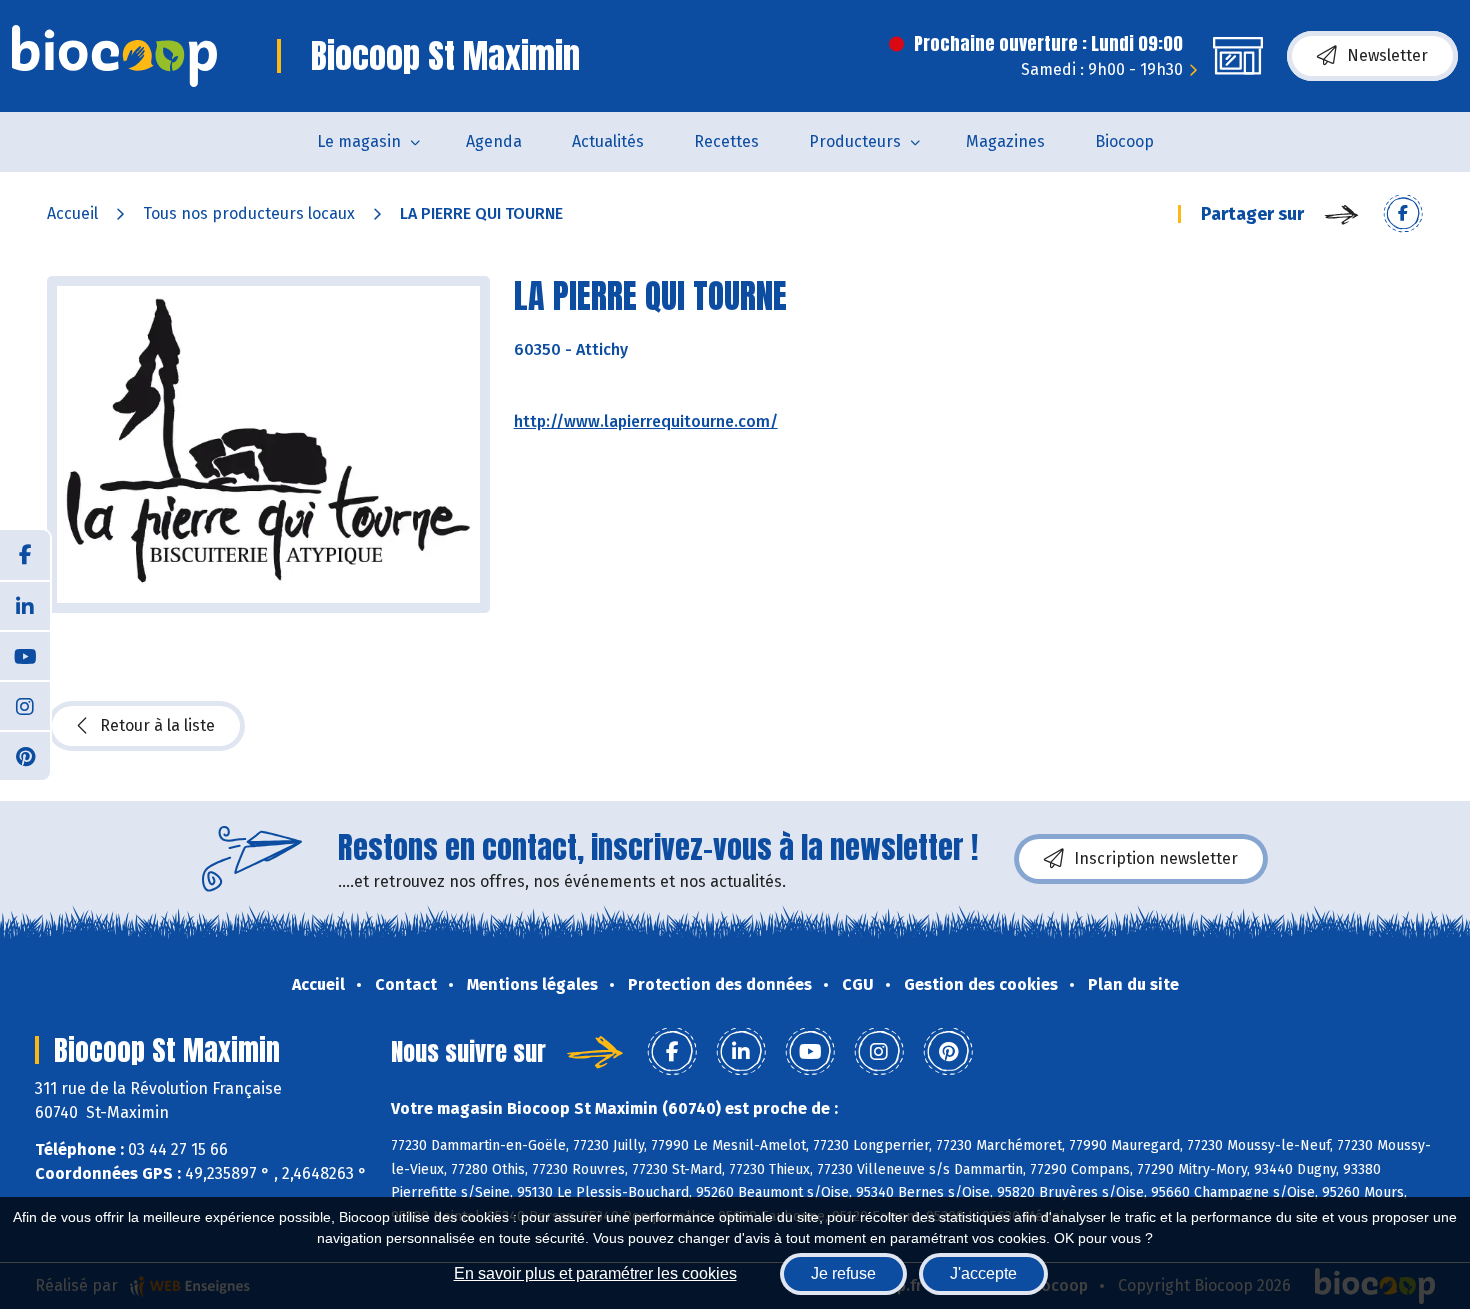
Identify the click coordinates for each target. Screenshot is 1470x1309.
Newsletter (1387, 55)
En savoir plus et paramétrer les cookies (595, 1273)
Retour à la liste (157, 725)
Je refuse (843, 1273)
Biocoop (1124, 141)
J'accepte (983, 1273)
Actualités (608, 141)
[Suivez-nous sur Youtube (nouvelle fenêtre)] (25, 655)
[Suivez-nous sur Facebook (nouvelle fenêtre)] (25, 555)
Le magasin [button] (359, 141)
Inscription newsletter (1156, 858)
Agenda (494, 141)
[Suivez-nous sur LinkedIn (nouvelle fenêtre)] (25, 605)
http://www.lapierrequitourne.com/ (646, 421)
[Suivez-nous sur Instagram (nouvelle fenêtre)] (25, 705)
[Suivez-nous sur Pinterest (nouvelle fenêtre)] (25, 755)
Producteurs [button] (855, 141)
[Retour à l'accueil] (114, 56)
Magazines (1005, 141)
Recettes (726, 141)
